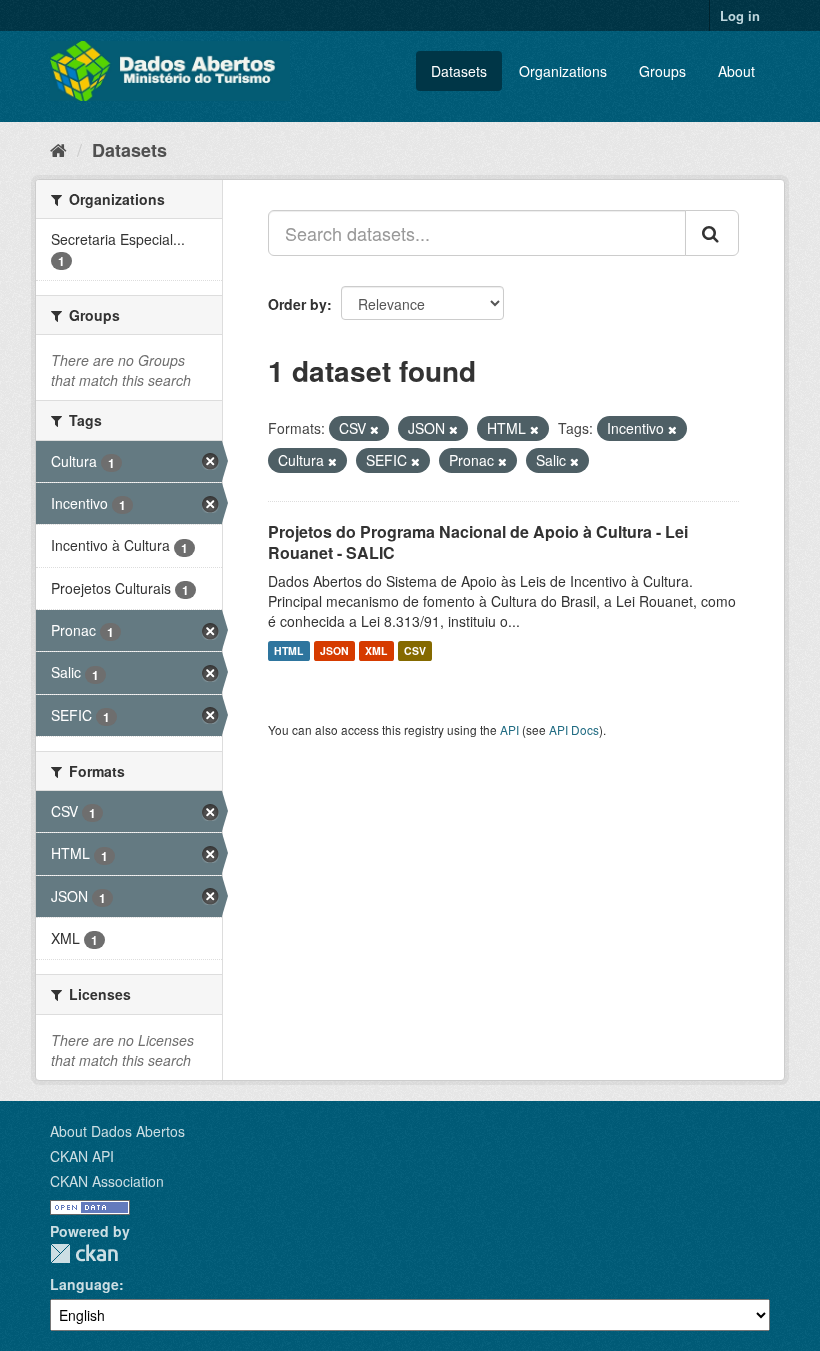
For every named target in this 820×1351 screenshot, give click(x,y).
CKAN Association (107, 1181)
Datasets (459, 71)
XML (376, 650)
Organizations (563, 71)
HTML (288, 650)
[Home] (58, 149)
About (736, 71)
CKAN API (82, 1156)
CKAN (84, 1253)
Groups (662, 71)
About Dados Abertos (117, 1131)
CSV (415, 650)
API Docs (574, 729)
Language (84, 1284)
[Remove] (374, 429)
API (509, 729)
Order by (297, 304)
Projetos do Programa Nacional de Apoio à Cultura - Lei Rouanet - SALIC (478, 542)
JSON (334, 650)
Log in (740, 15)
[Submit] (712, 233)
